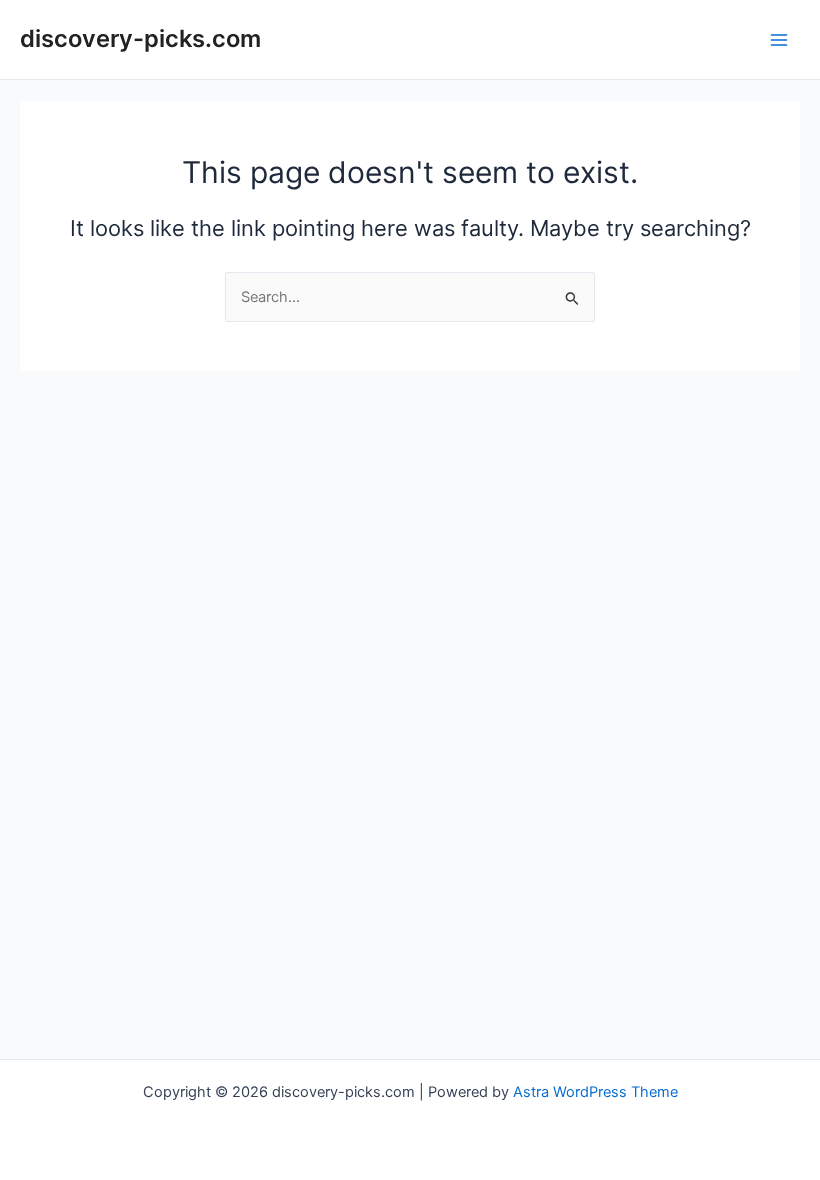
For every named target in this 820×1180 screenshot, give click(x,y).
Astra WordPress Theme (595, 1092)
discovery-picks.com (140, 38)
